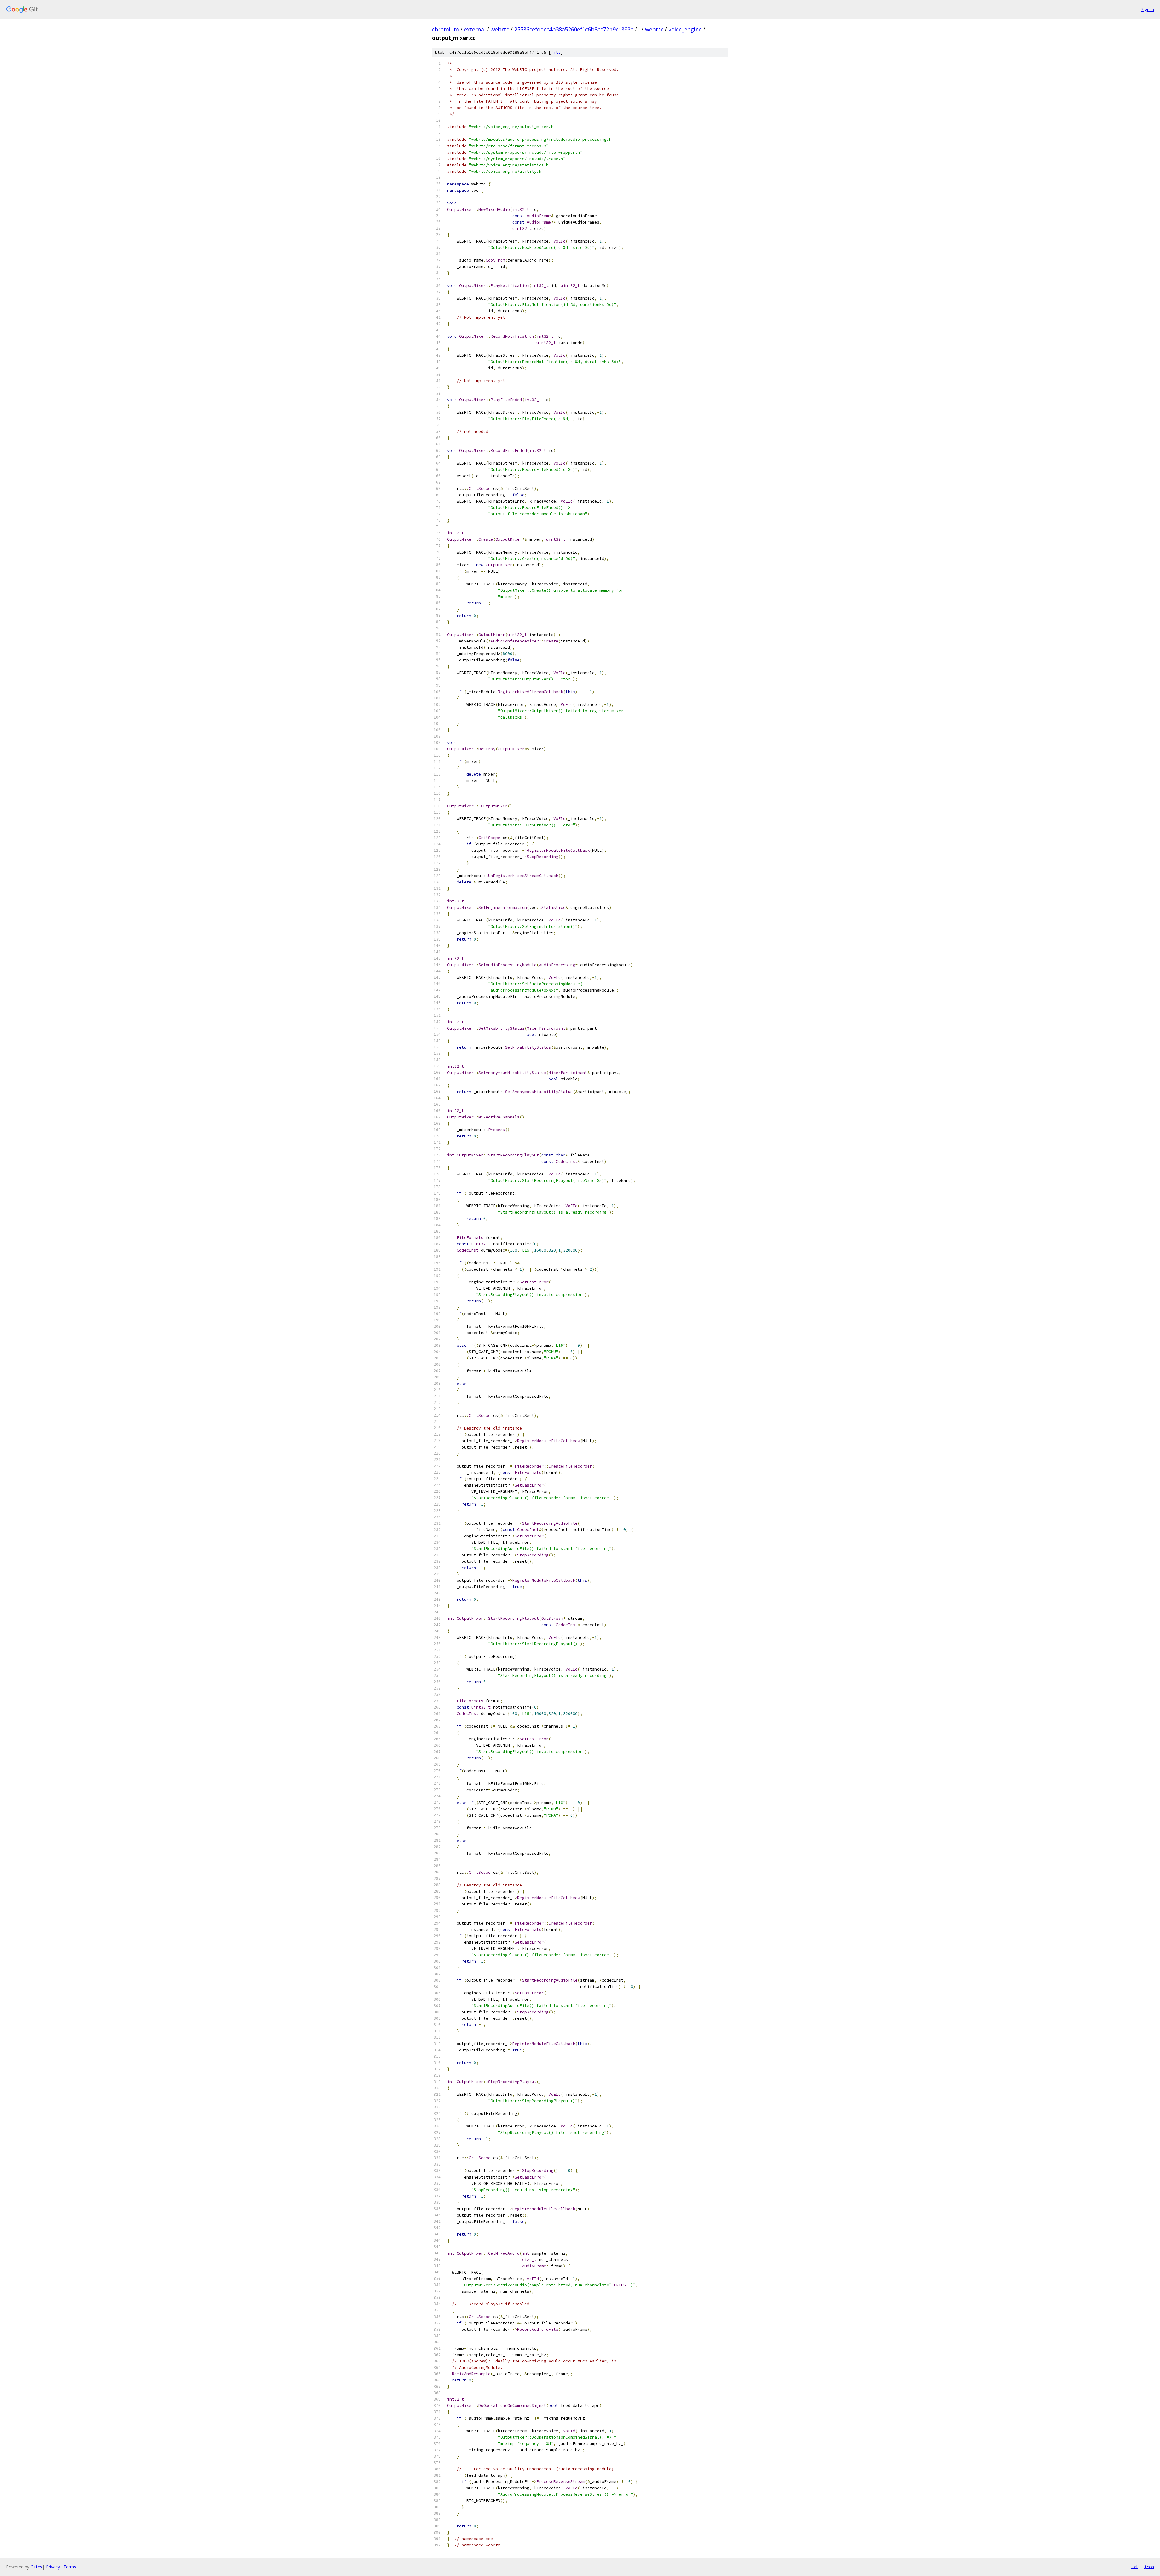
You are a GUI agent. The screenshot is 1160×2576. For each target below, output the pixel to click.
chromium (445, 29)
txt (1135, 2567)
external (475, 29)
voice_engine (685, 29)
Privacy (53, 2567)
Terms (70, 2567)
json (1149, 2567)
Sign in (1148, 10)
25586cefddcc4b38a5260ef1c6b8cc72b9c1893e (574, 29)
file (556, 52)
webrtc (500, 29)
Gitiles (36, 2567)
